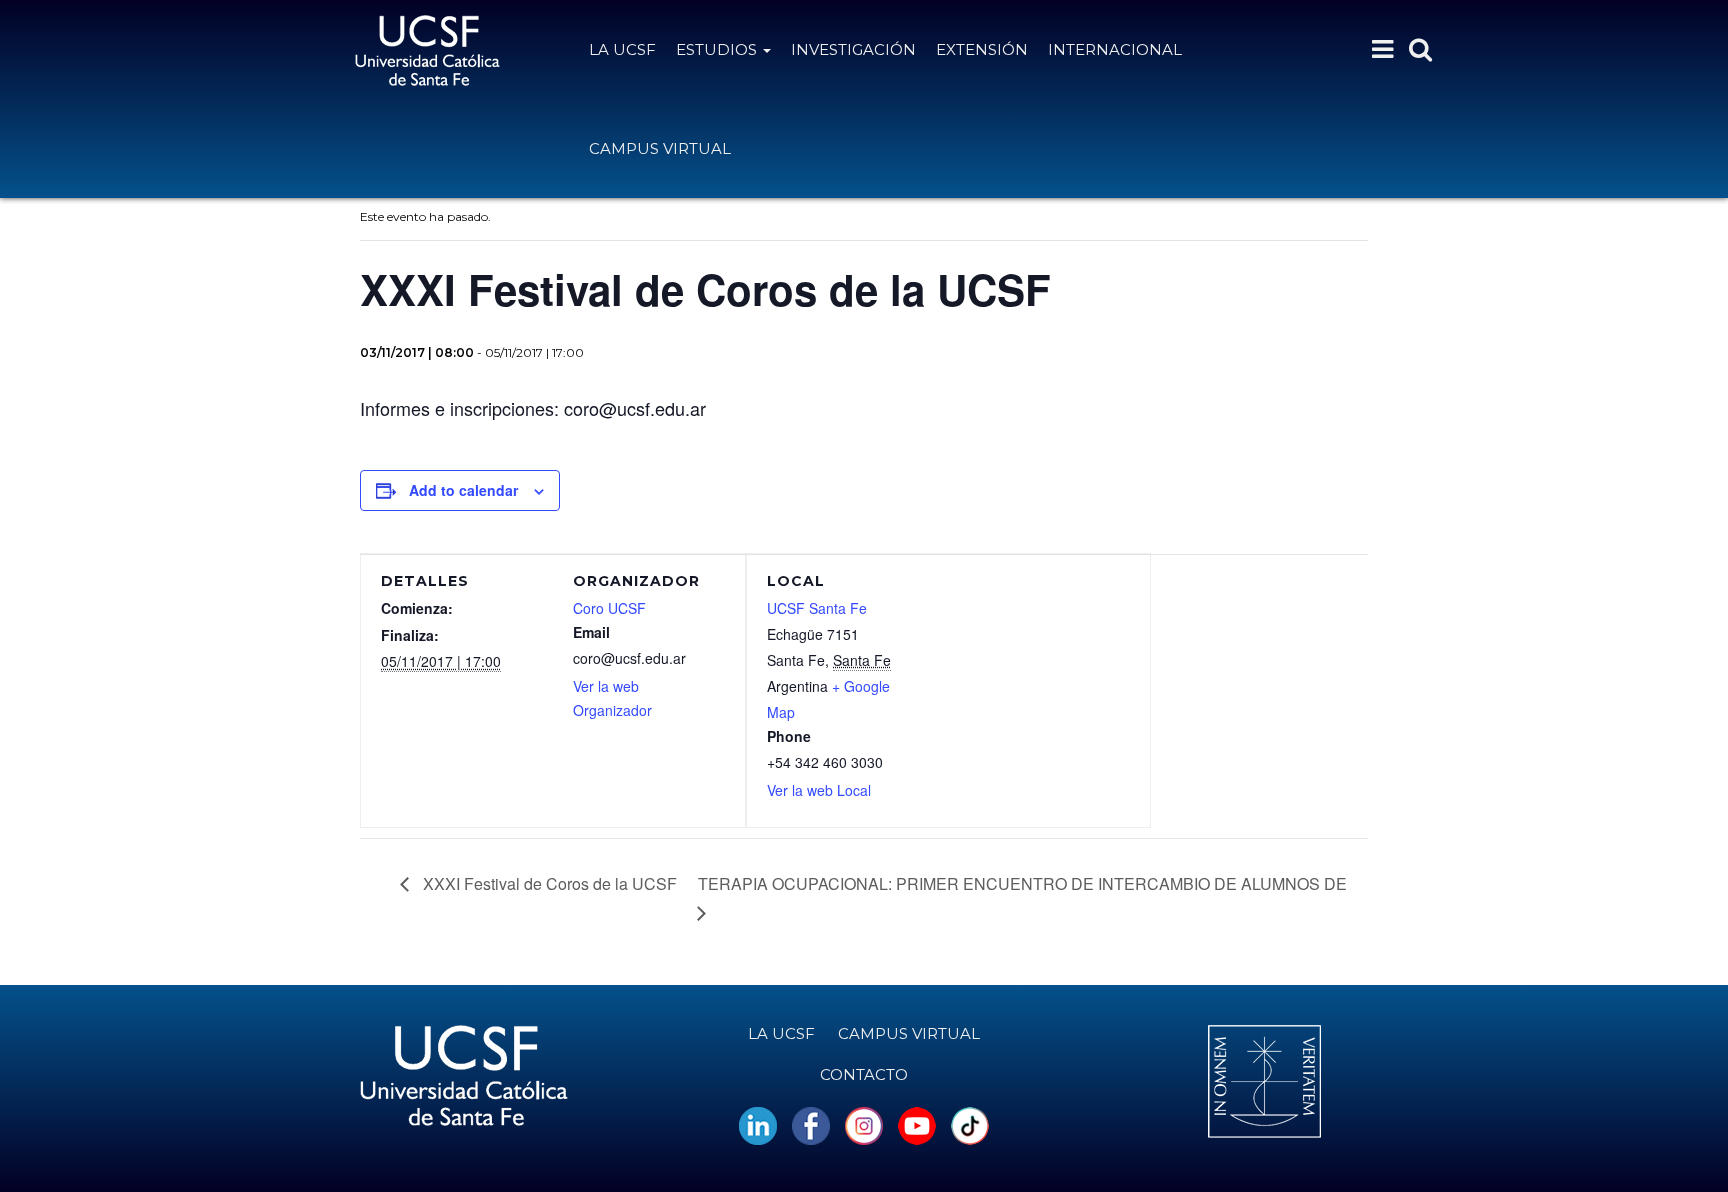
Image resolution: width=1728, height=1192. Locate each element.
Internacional (1115, 49)
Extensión (982, 49)
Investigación (853, 49)
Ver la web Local (819, 790)
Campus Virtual (660, 148)
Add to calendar (463, 490)
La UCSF (622, 49)
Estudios (718, 49)
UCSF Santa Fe (817, 608)
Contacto (864, 1074)
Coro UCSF (609, 608)
